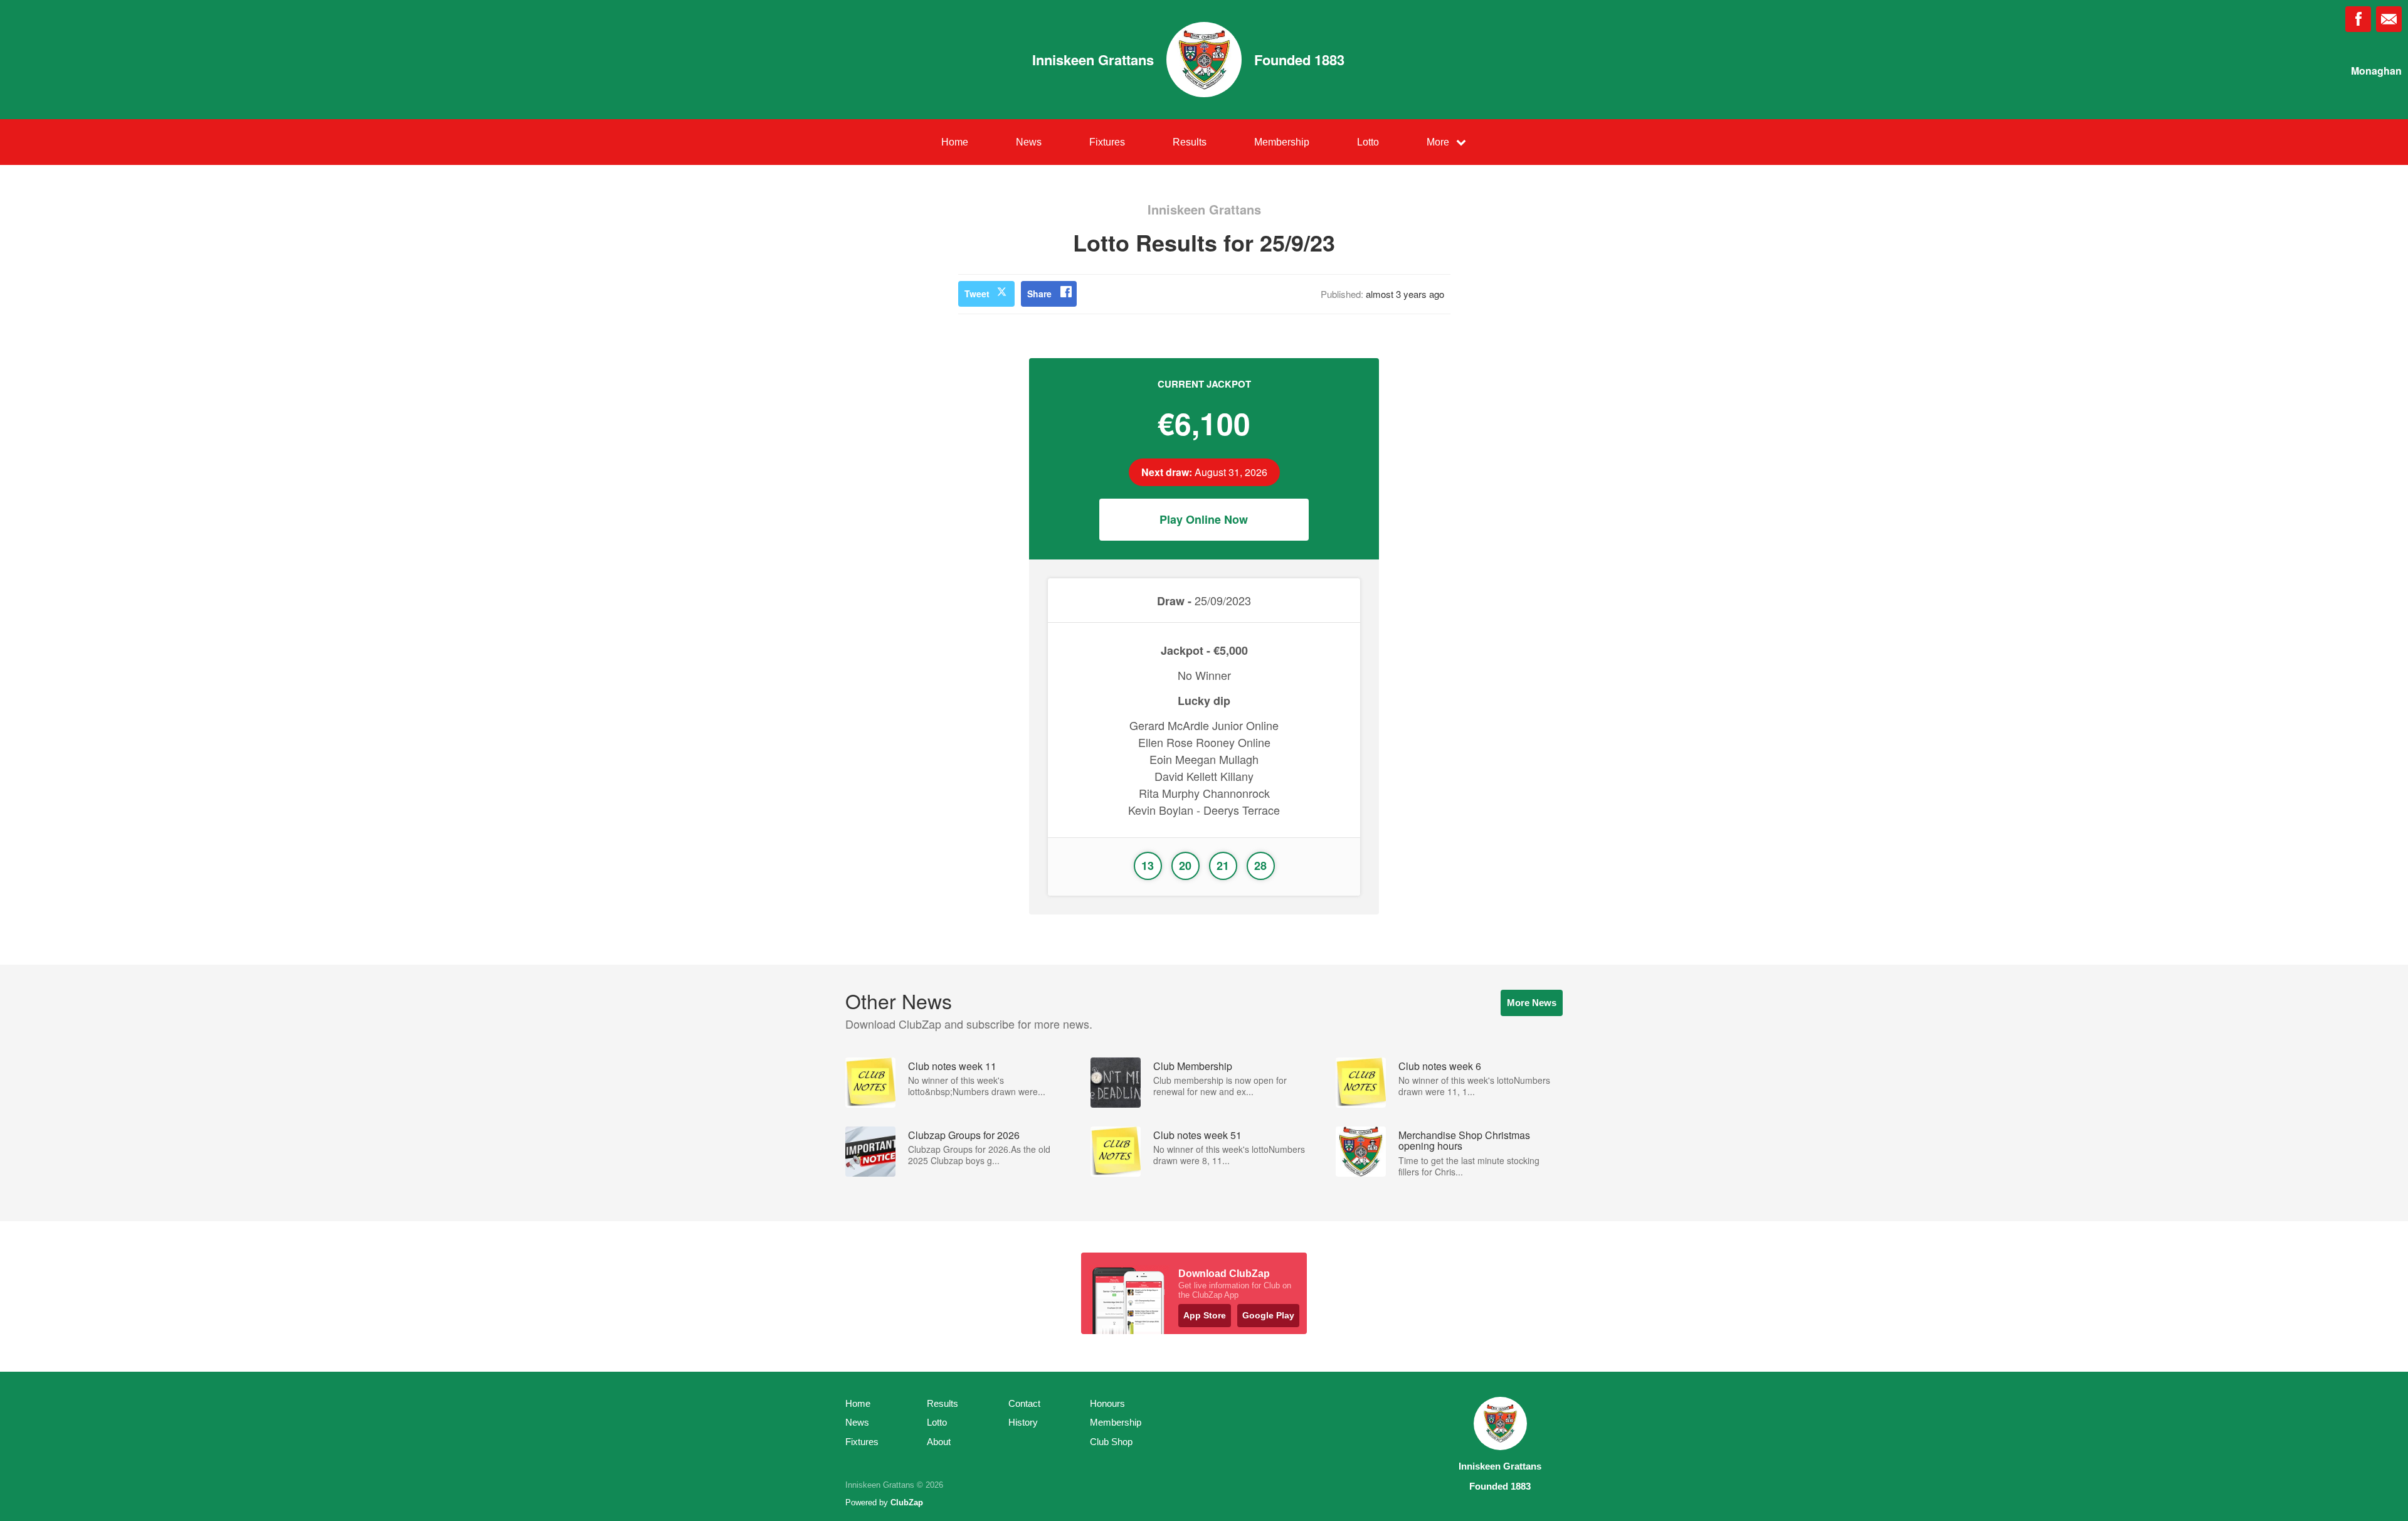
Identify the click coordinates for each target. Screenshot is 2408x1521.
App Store (1205, 1315)
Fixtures (1107, 142)
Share (1039, 294)
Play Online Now (1204, 519)
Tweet (977, 294)
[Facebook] (2358, 19)
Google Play (1268, 1315)
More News (1532, 1003)
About (939, 1442)
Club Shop (1111, 1442)
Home (955, 142)
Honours (1107, 1403)
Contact (1024, 1403)
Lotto (1368, 142)
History (1023, 1422)
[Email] (2389, 19)
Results (1190, 142)
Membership (1282, 142)
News (1029, 142)
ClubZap (907, 1502)
